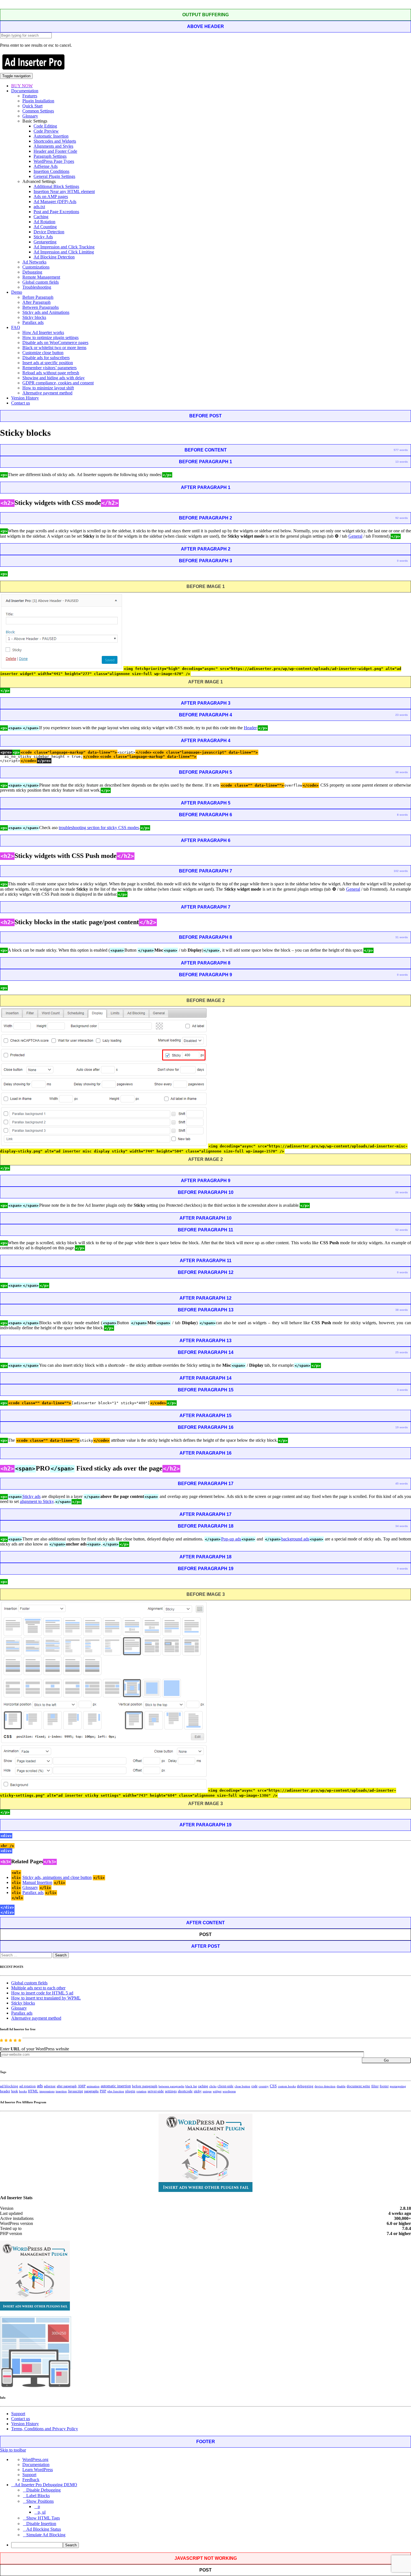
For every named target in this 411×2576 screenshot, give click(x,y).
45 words (402, 1484)
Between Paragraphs (41, 307)
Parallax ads (33, 322)
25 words (402, 1352)
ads (40, 2086)
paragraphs (91, 2091)
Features (30, 96)
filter (375, 2086)
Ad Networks (34, 262)
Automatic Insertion (51, 136)
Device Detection (49, 232)
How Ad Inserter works (43, 332)
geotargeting (398, 2086)
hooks (23, 2091)
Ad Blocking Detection (54, 257)
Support (18, 2414)
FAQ (16, 327)
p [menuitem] (39, 2506)
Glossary (30, 116)
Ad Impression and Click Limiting (64, 252)
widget (217, 2091)
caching (203, 2086)
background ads (295, 1539)
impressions (47, 2091)
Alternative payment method (47, 393)
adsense (50, 2086)
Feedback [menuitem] (31, 2480)
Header (250, 728)
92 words (402, 518)
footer (384, 2086)
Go (386, 2060)
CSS (273, 2086)
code (254, 2086)
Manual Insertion (37, 1882)
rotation (141, 2091)
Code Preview (46, 131)
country (264, 2086)
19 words (402, 1427)
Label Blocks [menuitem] (38, 2496)
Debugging (32, 272)
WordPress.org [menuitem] (35, 2459)
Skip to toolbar (13, 2450)
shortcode (185, 2091)
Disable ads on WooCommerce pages (55, 343)
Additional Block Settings (56, 186)
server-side (156, 2091)
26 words (402, 1192)
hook (15, 2091)
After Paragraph (36, 302)
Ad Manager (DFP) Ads (55, 202)
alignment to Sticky (37, 1501)
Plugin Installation (38, 101)
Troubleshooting (37, 287)
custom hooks (287, 2086)
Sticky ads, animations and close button (57, 1877)
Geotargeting (45, 242)
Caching (41, 217)
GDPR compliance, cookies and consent (58, 383)
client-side (225, 2086)
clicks (213, 2086)
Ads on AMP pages (51, 197)
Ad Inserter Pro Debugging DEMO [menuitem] (46, 2485)
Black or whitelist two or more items (54, 348)
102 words (401, 871)
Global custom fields (41, 282)
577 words (401, 450)
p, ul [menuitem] (42, 2512)
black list (191, 2086)
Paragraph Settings (50, 156)
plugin (130, 2091)
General (355, 536)
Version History (25, 398)
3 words (402, 1390)
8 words (402, 815)
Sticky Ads (43, 237)
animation (93, 2086)
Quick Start (32, 106)
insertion (61, 2091)
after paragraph (67, 2086)
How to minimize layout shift (48, 388)
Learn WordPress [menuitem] (38, 2470)
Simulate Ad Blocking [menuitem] (46, 2535)
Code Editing (45, 126)
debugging (305, 2086)
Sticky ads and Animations (46, 312)
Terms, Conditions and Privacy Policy (45, 2429)
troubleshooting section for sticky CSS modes (99, 828)
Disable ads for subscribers (46, 358)
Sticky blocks (34, 317)
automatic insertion (116, 2086)
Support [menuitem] (29, 2475)
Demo (17, 292)
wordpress (229, 2091)
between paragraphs (171, 2086)
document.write (358, 2086)
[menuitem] (211, 2545)
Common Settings (38, 111)
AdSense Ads (46, 166)
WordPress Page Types (54, 161)
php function (116, 2091)
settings (171, 2091)
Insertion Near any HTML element (64, 191)
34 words (402, 1526)
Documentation (25, 91)
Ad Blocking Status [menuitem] (44, 2529)
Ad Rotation (44, 222)
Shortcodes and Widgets (55, 141)
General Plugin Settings (54, 176)
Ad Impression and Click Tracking (64, 247)
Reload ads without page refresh (51, 373)
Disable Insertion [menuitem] (41, 2524)
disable (341, 2086)
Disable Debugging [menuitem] (43, 2490)
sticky (198, 2091)
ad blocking (9, 2086)
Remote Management (41, 277)
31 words (402, 937)
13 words (402, 462)
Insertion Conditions (51, 171)
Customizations (36, 267)
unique (207, 2091)
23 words (402, 715)
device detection (325, 2086)
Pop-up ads (231, 1539)
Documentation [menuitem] (36, 2465)
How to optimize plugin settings (50, 337)
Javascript (75, 2091)
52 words (402, 1230)
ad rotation (28, 2086)
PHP (103, 2091)
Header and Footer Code (55, 151)
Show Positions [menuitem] (40, 2501)
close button (242, 2086)
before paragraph (145, 2086)
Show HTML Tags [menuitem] (43, 2518)
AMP (82, 2086)
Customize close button (43, 353)
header (5, 2091)
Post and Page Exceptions (56, 212)
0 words (402, 561)
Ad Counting (45, 227)
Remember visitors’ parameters (49, 368)
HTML (33, 2091)
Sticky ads (31, 1496)
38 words (402, 772)
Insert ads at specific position (48, 363)
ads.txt (39, 207)
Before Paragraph (38, 297)
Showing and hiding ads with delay (54, 378)
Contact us (21, 403)
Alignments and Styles (53, 146)
